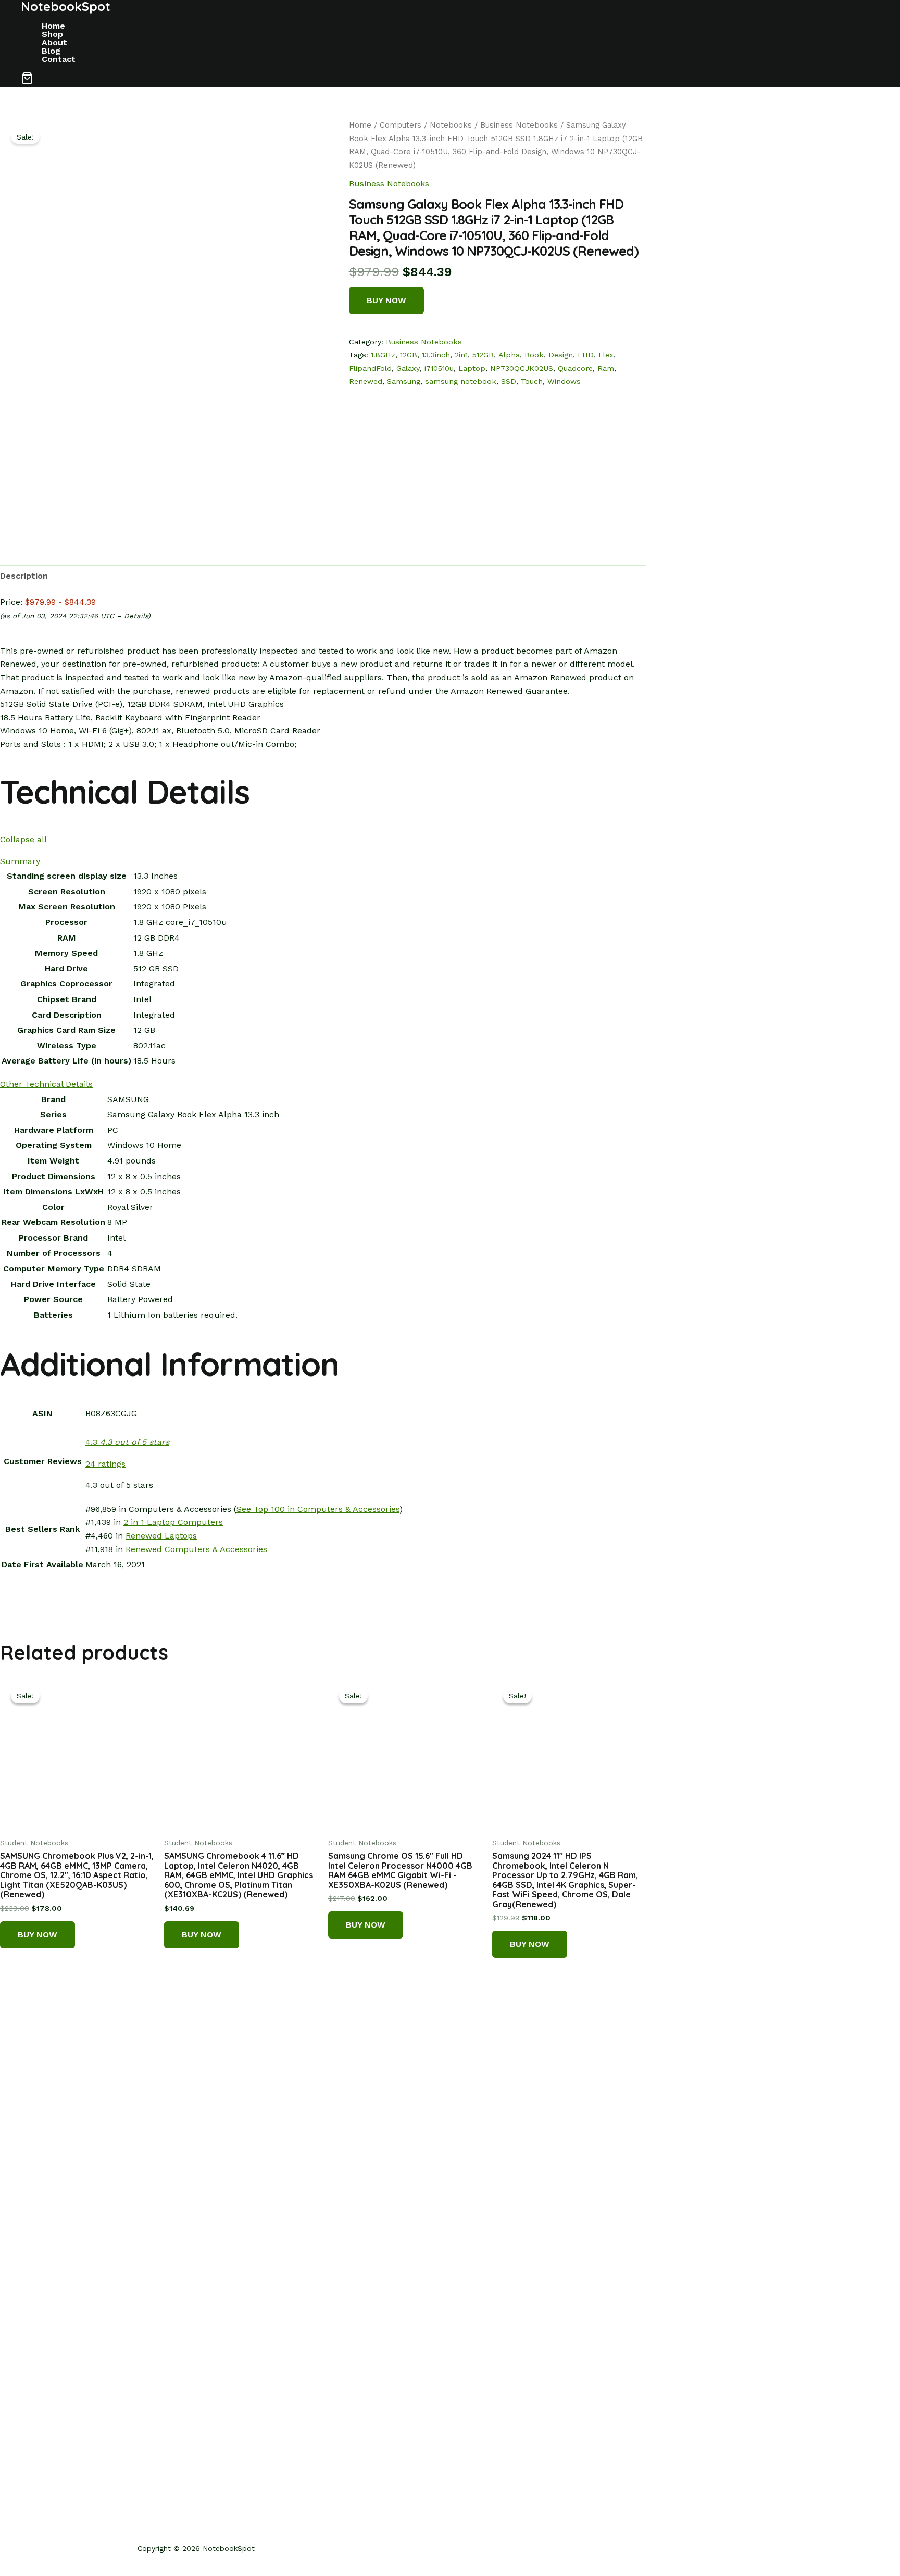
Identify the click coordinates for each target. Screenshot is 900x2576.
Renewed (366, 381)
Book (534, 355)
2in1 (461, 355)
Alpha (509, 355)
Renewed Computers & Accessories (196, 1549)
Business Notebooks (519, 125)
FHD (586, 355)
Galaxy (408, 368)
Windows (564, 381)
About (54, 43)
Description (24, 576)
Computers (401, 125)
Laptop (472, 368)
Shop (52, 34)
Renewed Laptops (161, 1536)
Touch (532, 381)
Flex (606, 355)
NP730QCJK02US (522, 368)
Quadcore (575, 368)
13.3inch (436, 355)
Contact (59, 59)
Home (53, 26)
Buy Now (386, 300)
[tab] (24, 576)
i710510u (439, 368)
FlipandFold (370, 368)
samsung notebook (461, 381)
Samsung (404, 381)
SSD (509, 381)
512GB (483, 355)
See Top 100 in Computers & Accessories (318, 1509)
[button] (27, 80)
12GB (409, 355)
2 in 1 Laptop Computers (173, 1522)
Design (561, 355)
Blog (51, 51)
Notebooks (451, 125)
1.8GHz (383, 355)
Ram (606, 368)
